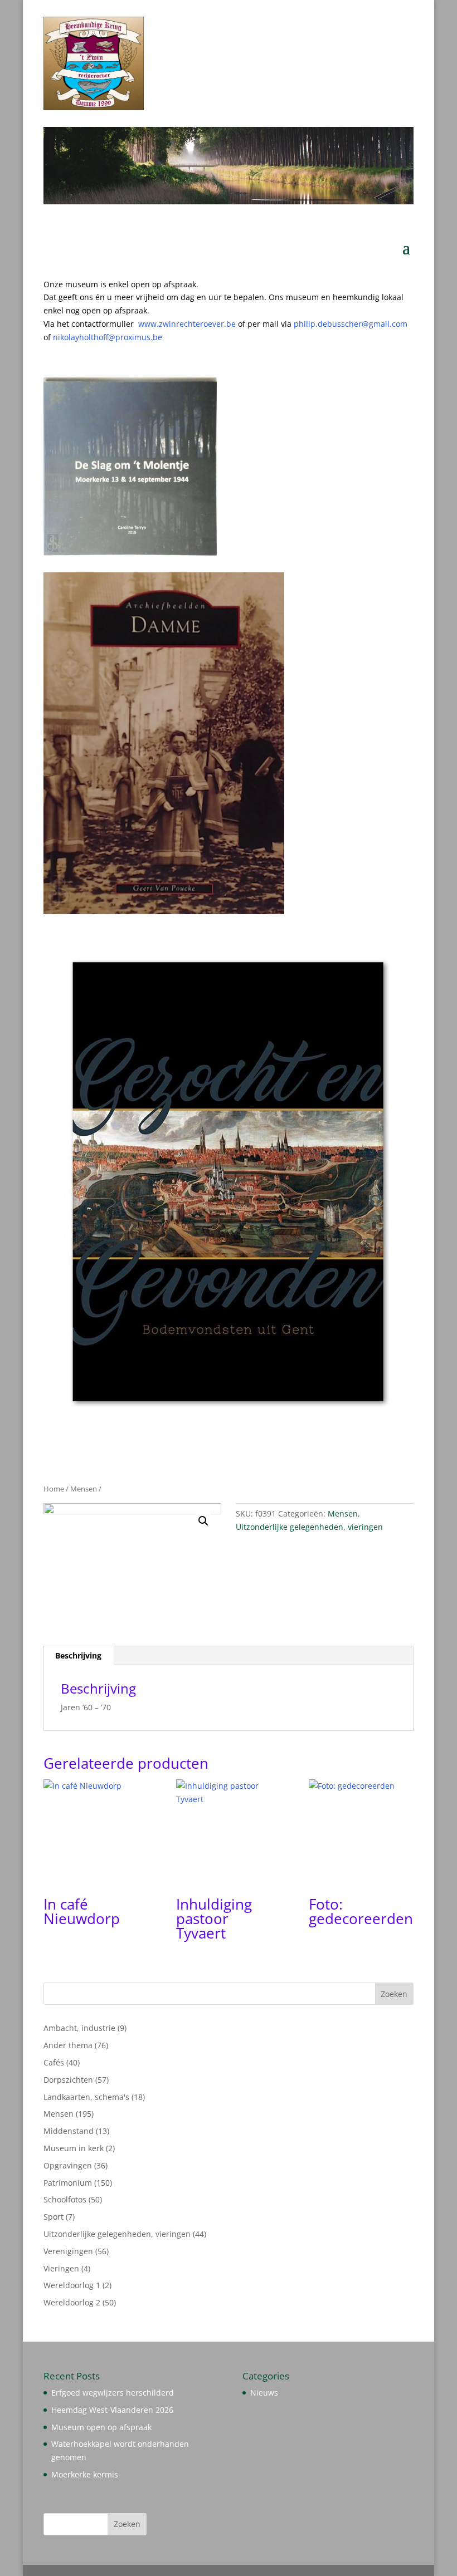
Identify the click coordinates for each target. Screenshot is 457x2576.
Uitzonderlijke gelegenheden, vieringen (309, 1527)
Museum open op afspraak (101, 2427)
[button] (203, 1521)
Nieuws (264, 2393)
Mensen (84, 1489)
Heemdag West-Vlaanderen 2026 (112, 2410)
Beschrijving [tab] (78, 1655)
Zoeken (394, 1994)
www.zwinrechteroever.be (210, 324)
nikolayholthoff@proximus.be (108, 337)
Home (54, 1489)
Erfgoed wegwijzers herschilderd (113, 2393)
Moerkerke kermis (85, 2474)
